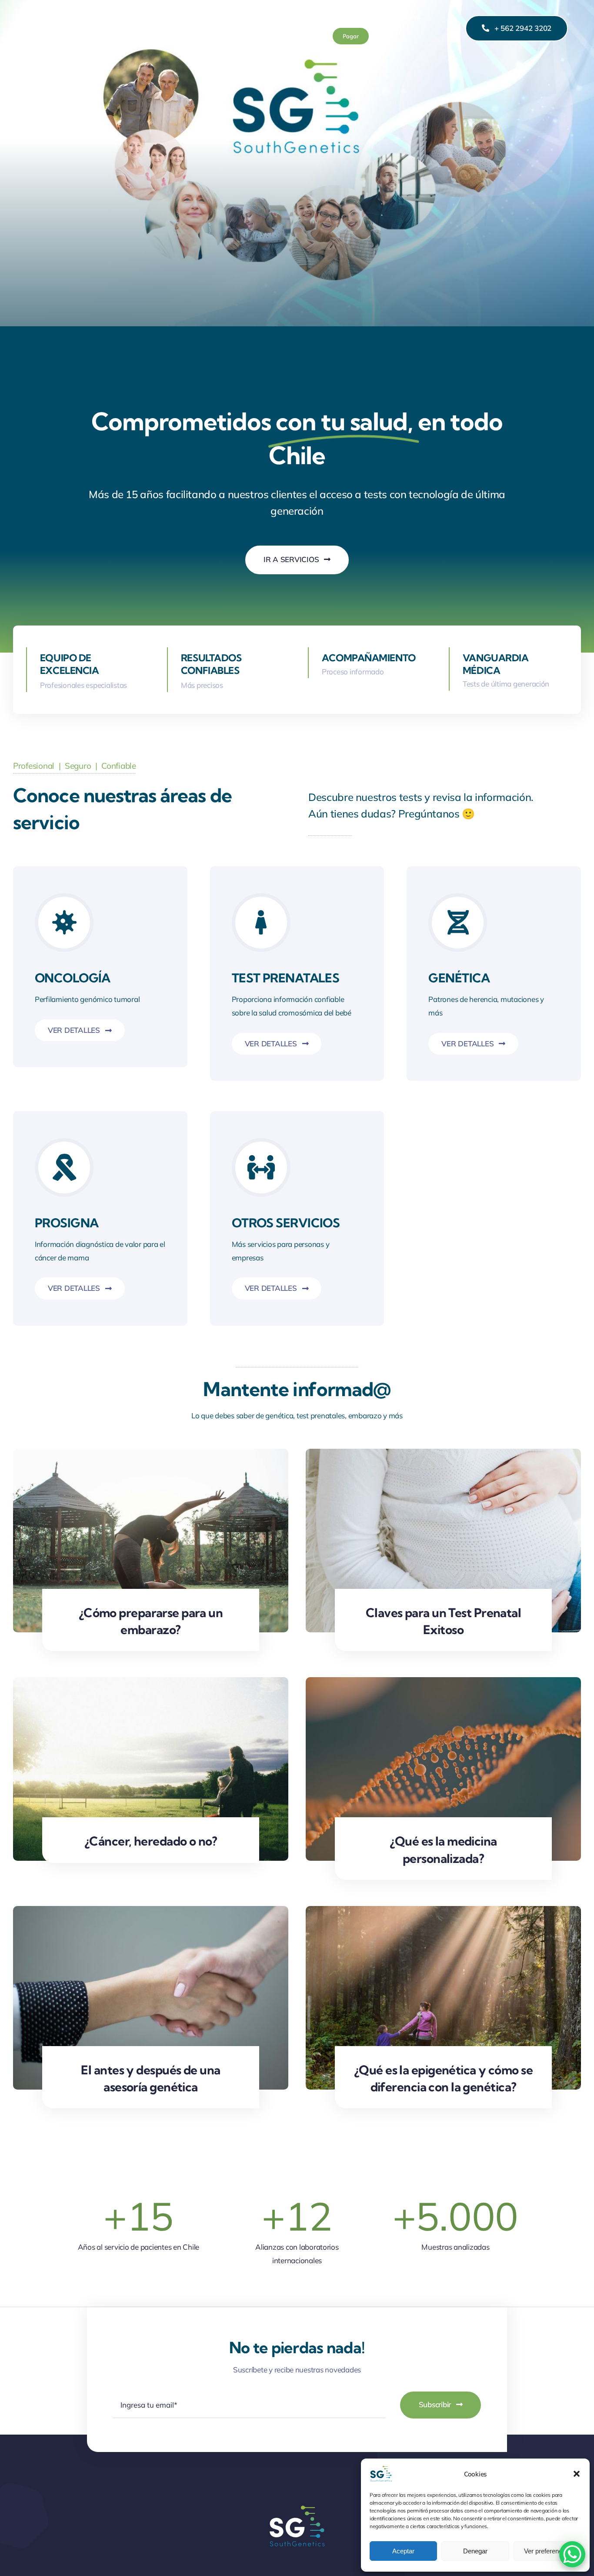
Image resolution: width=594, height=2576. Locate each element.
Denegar (475, 2551)
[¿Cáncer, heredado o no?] (151, 1683)
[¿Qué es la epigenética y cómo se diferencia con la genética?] (443, 1912)
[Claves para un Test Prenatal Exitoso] (443, 1455)
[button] (577, 2474)
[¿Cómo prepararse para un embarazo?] (151, 1455)
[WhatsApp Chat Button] (572, 2554)
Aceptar (403, 2551)
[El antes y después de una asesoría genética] (151, 1912)
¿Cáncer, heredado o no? (151, 1841)
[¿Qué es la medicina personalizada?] (443, 1683)
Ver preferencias (547, 2551)
